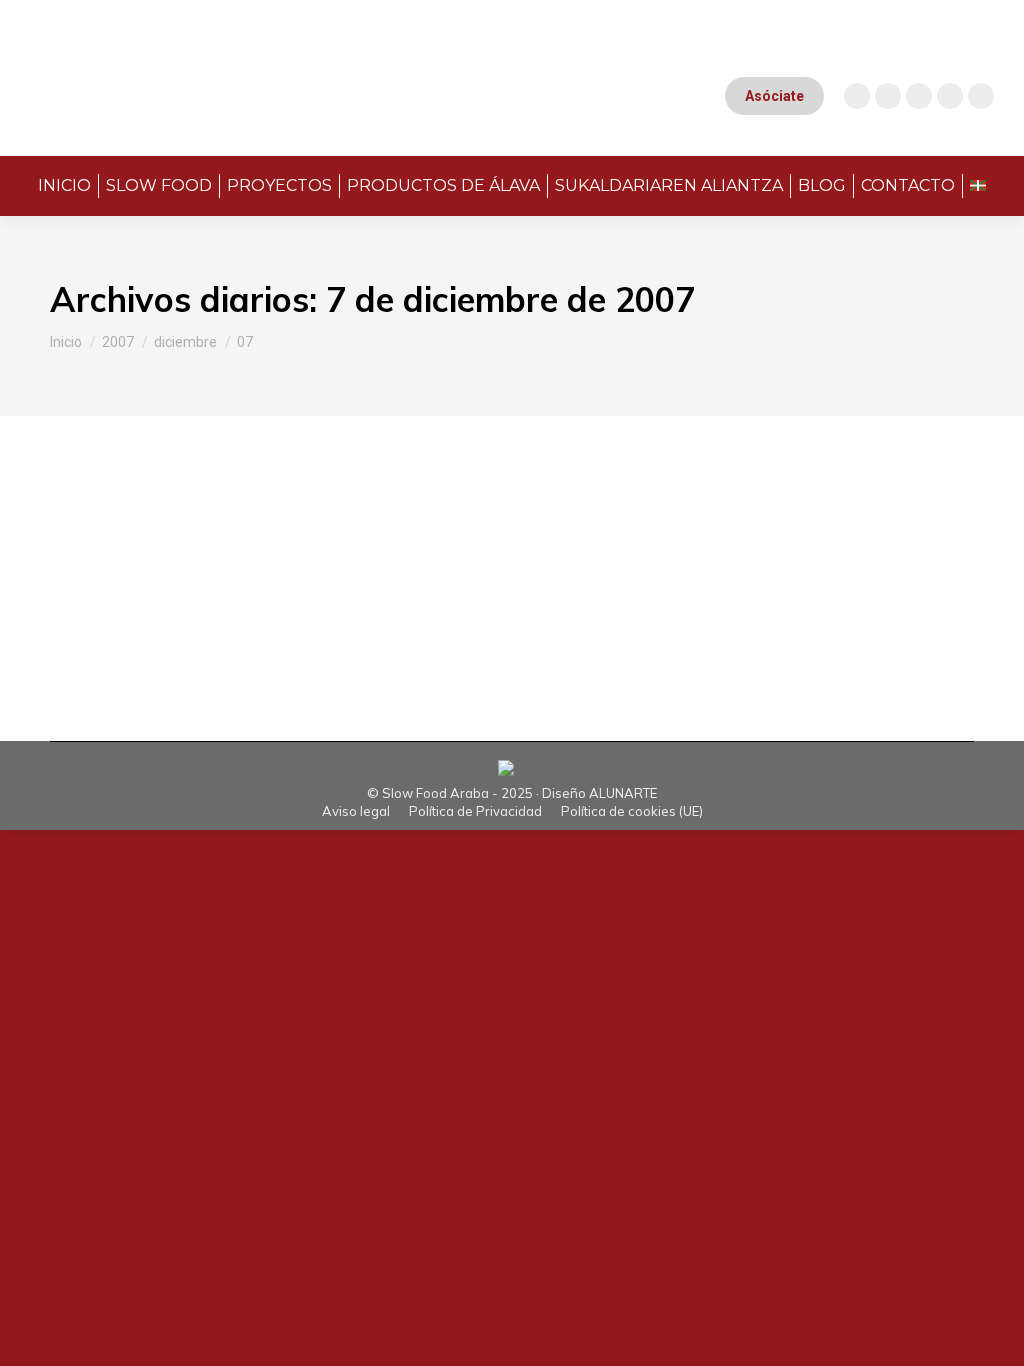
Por (195, 555)
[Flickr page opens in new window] (981, 96)
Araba (94, 555)
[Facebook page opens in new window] (919, 96)
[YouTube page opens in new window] (888, 96)
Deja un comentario (496, 555)
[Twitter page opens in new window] (950, 96)
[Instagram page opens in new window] (857, 96)
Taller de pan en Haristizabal (226, 521)
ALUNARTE (623, 793)
